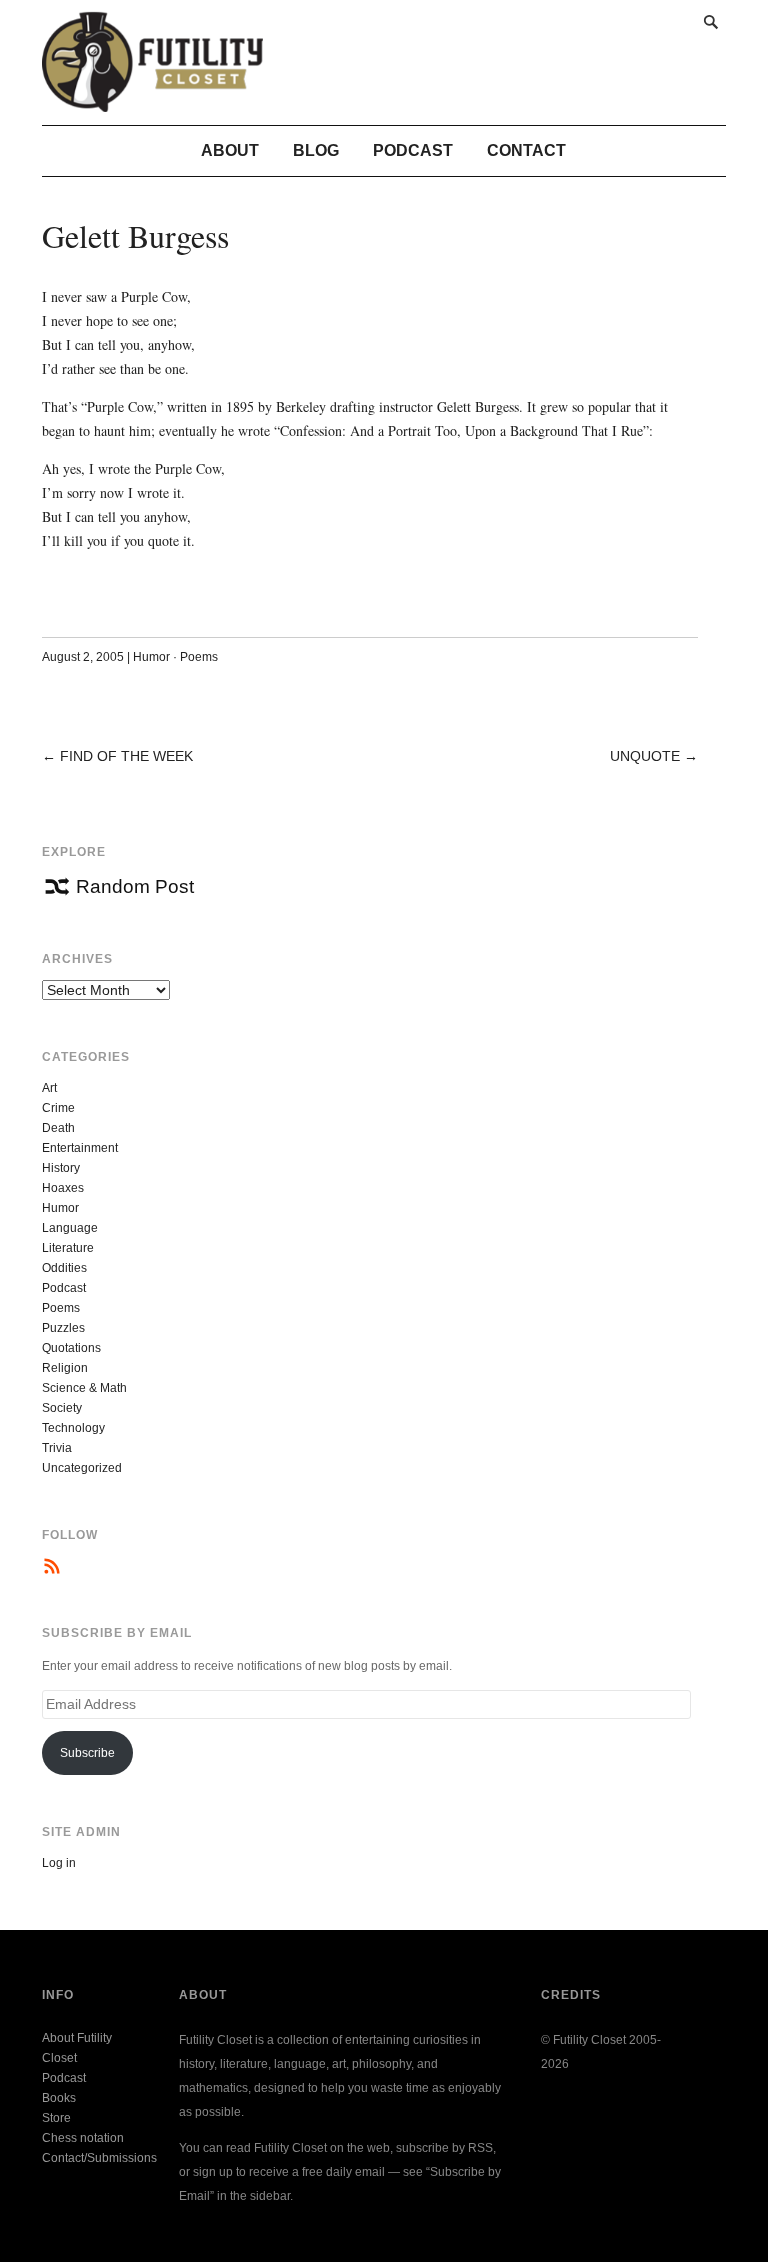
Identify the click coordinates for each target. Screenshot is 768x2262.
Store (56, 2118)
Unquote (645, 756)
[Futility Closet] (152, 101)
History (61, 1168)
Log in (59, 1863)
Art (49, 1088)
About (230, 150)
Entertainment (80, 1148)
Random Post (135, 886)
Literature (68, 1248)
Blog (316, 150)
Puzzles (63, 1328)
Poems (199, 657)
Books (59, 2098)
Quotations (71, 1348)
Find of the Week (126, 756)
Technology (73, 1428)
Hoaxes (63, 1188)
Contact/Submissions (99, 2158)
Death (58, 1128)
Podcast (413, 150)
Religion (65, 1368)
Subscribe (87, 1753)
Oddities (64, 1268)
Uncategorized (82, 1468)
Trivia (57, 1448)
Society (62, 1408)
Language (70, 1228)
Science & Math (84, 1388)
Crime (58, 1108)
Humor (151, 657)
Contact (526, 150)
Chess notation (83, 2138)
